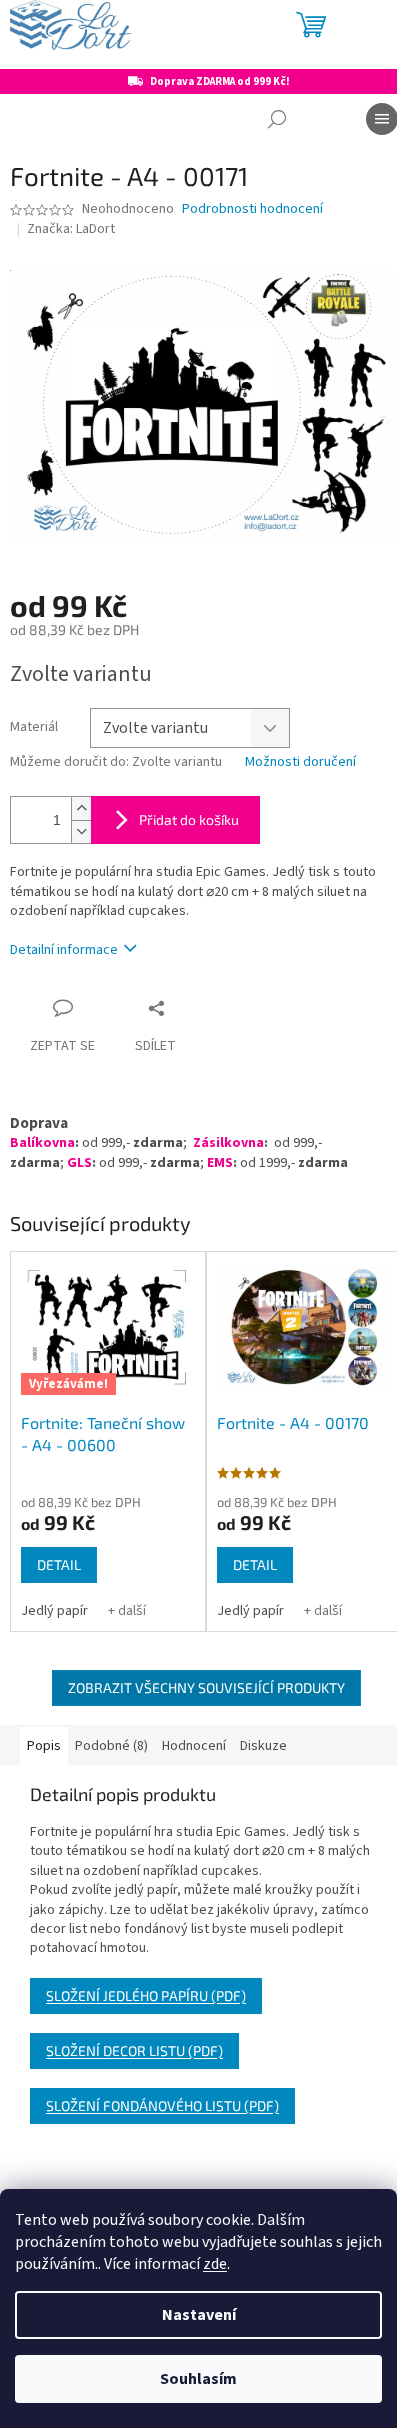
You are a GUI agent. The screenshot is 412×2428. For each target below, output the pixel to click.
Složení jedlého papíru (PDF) (146, 1995)
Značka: (71, 229)
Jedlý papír (54, 1611)
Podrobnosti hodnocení (252, 209)
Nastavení (199, 2315)
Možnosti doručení (300, 762)
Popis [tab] (44, 1746)
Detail (59, 1564)
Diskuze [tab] (263, 1746)
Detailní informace (64, 950)
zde (215, 2264)
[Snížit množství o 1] (81, 831)
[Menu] (382, 119)
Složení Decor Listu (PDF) (134, 2050)
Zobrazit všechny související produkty (206, 1687)
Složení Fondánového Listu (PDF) (162, 2105)
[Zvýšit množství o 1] (81, 808)
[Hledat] (277, 119)
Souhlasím (198, 2379)
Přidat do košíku (189, 819)
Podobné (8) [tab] (111, 1746)
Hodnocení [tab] (194, 1746)
